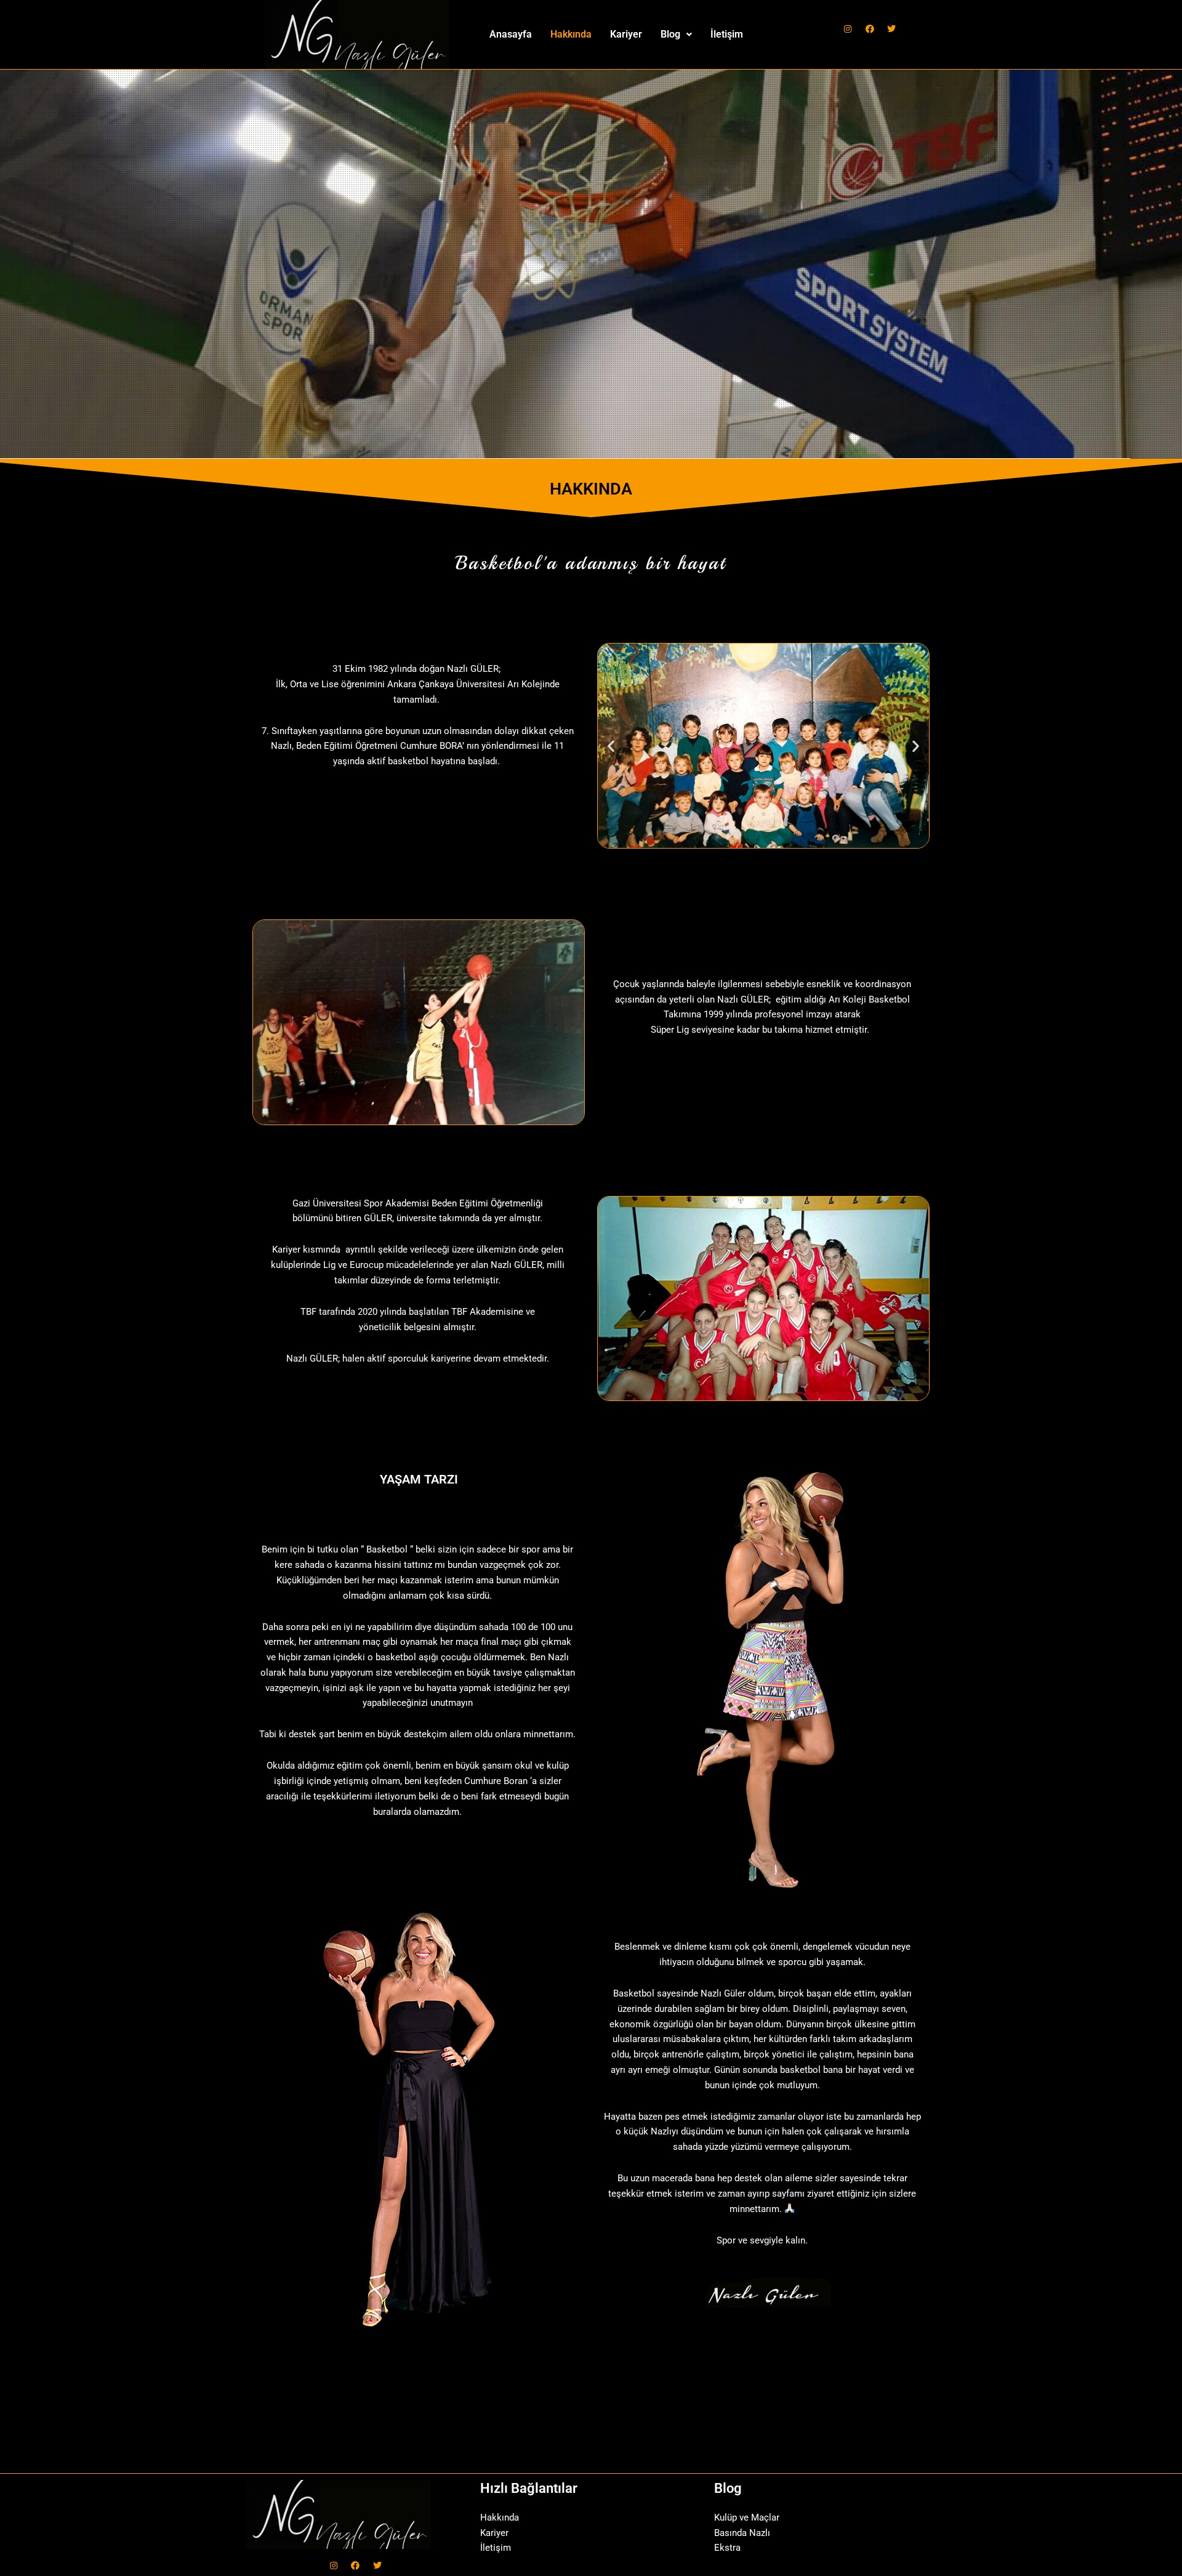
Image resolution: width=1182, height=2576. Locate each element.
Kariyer (626, 34)
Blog (670, 34)
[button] (676, 34)
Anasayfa (511, 34)
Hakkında (571, 34)
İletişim (727, 34)
